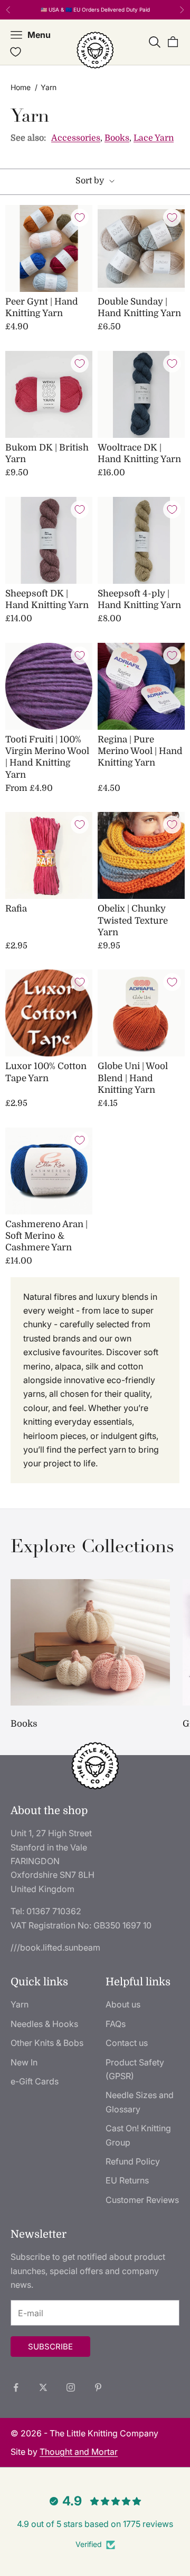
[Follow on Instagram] (71, 2387)
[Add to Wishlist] (80, 218)
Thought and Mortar (79, 2452)
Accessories (76, 138)
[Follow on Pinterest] (98, 2387)
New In (24, 2062)
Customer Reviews (142, 2200)
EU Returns (127, 2180)
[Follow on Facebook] (16, 2387)
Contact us (127, 2043)
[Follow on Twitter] (43, 2387)
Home (21, 87)
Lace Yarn (154, 138)
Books (117, 138)
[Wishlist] (16, 52)
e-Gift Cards (35, 2081)
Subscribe (50, 2347)
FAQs (116, 2024)
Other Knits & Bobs (47, 2043)
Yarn (20, 2004)
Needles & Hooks (44, 2024)
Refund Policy (133, 2161)
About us (123, 2004)
